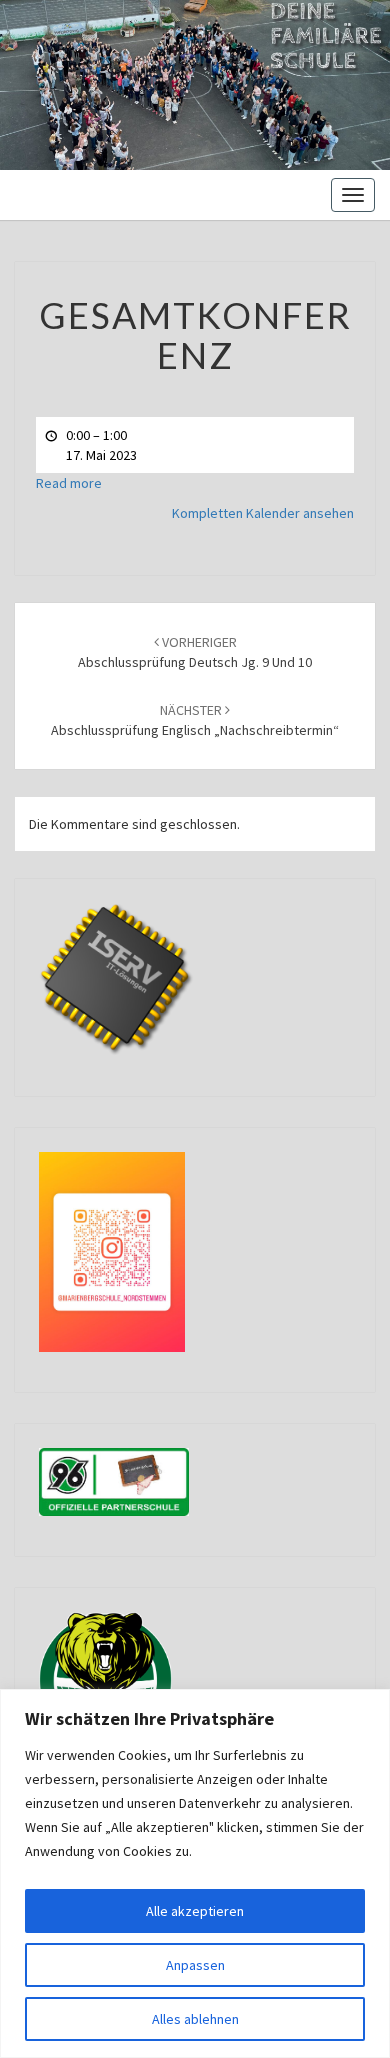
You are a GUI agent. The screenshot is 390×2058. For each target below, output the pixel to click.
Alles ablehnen (195, 2019)
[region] (195, 1873)
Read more (69, 483)
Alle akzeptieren (195, 1911)
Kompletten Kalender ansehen (263, 513)
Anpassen (195, 1965)
